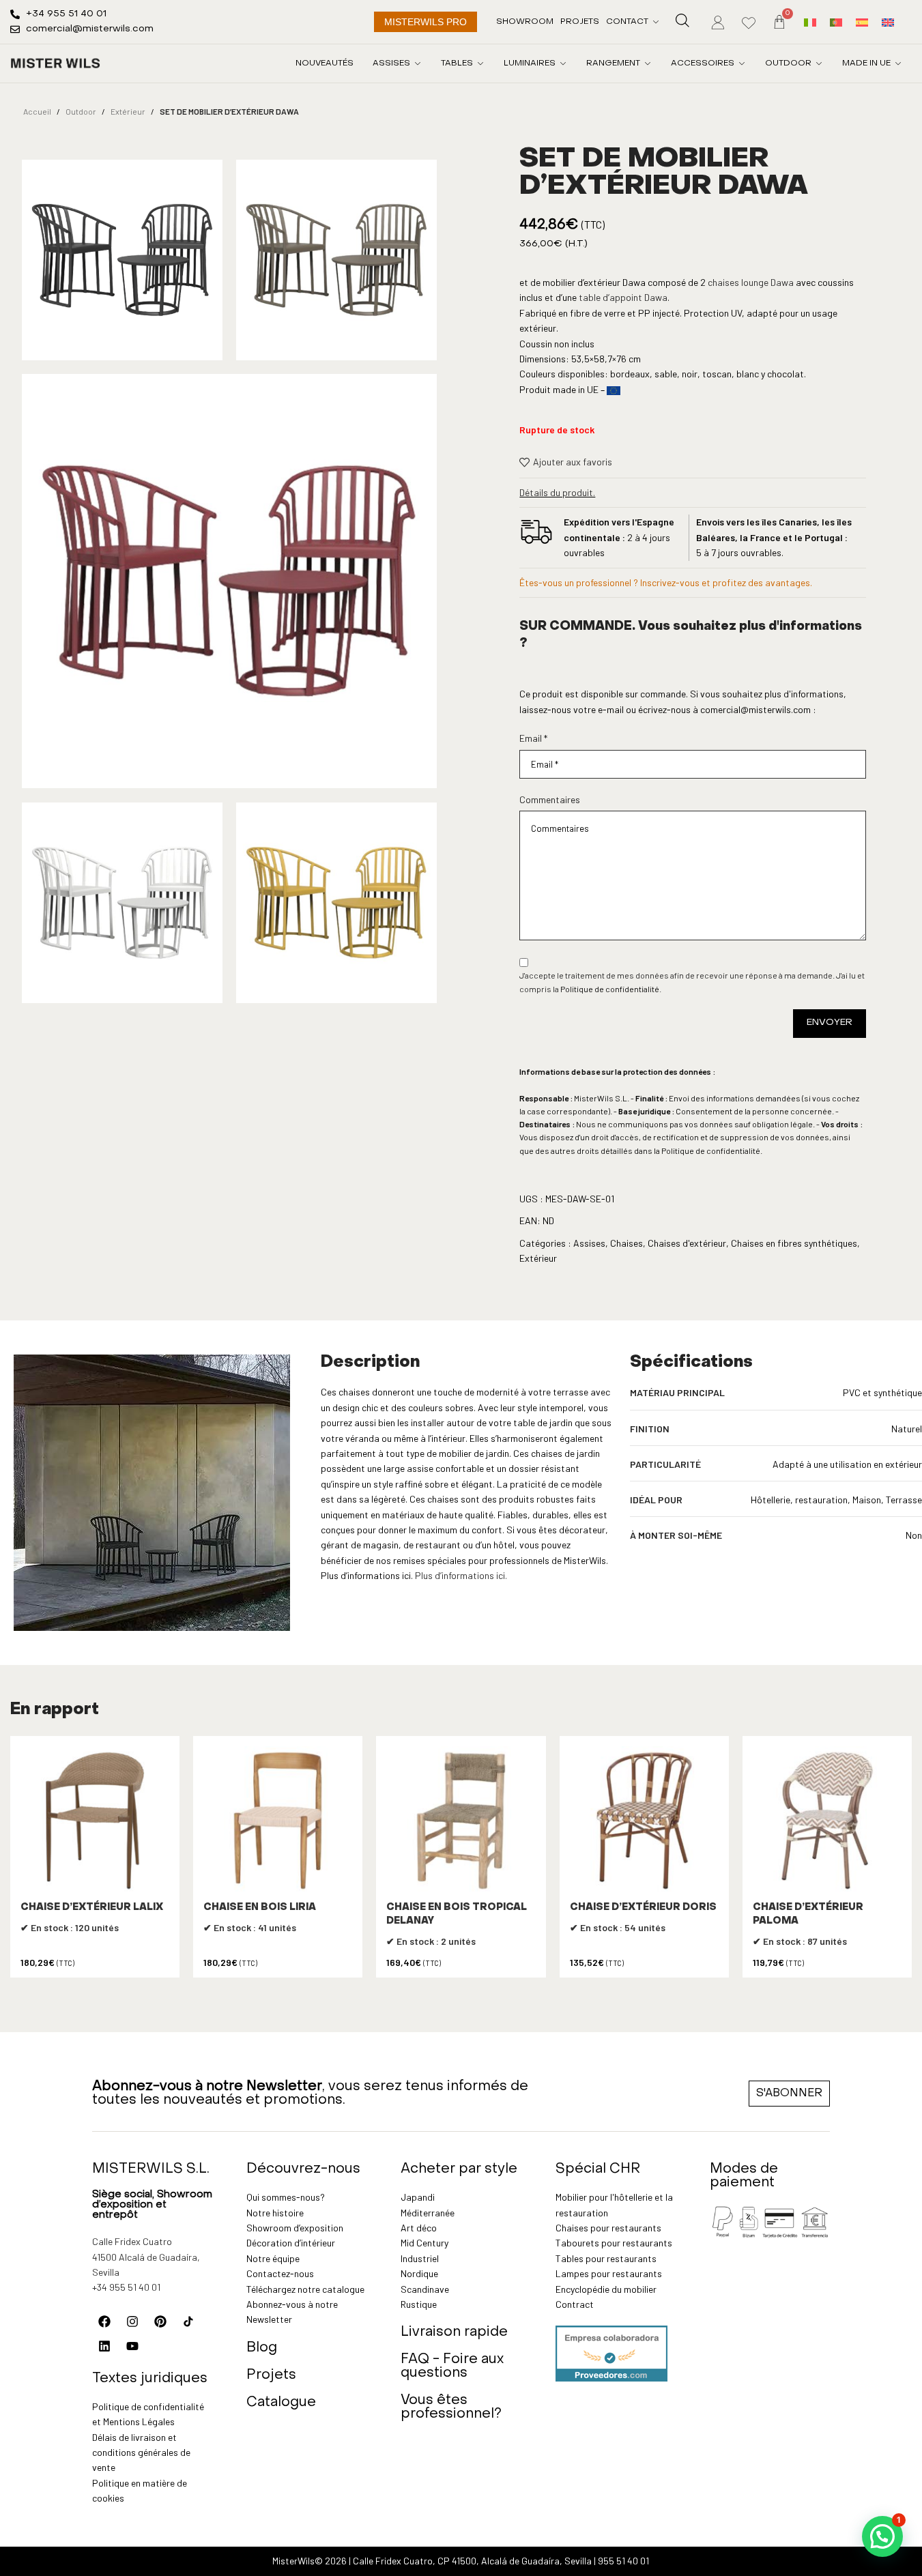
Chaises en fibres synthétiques (794, 1243)
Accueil (37, 111)
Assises (589, 1243)
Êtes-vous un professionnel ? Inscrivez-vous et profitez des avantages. (666, 582)
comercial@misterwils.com (755, 709)
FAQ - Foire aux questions (452, 2367)
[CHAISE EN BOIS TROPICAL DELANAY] (461, 1821)
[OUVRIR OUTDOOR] (819, 63)
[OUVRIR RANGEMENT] (648, 63)
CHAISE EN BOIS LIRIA (260, 1908)
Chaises (626, 1243)
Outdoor (81, 111)
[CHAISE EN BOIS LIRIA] (278, 1821)
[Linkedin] (104, 2346)
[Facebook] (104, 2321)
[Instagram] (132, 2321)
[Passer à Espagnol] (862, 21)
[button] (882, 2536)
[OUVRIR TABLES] (480, 63)
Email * (533, 738)
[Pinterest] (160, 2321)
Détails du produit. (557, 492)
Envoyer (830, 1023)
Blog (262, 2348)
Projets (271, 2375)
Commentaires (550, 799)
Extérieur (128, 111)
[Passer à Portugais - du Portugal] (836, 21)
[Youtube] (132, 2346)
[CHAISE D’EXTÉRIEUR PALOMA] (827, 1821)
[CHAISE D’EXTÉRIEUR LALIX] (95, 1821)
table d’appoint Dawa (623, 297)
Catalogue (281, 2403)
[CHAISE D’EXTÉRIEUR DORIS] (644, 1821)
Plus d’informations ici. (461, 1575)
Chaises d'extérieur (687, 1243)
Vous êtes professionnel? (451, 2407)
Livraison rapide (454, 2332)
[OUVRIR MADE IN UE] (898, 63)
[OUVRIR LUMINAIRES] (563, 63)
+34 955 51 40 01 (126, 2287)
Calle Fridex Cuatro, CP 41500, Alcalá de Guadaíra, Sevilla (472, 2561)
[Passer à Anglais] (888, 21)
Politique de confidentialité (610, 989)
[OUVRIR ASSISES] (418, 63)
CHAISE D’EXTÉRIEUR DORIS (643, 1908)
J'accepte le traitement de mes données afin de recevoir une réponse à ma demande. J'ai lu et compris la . (692, 982)
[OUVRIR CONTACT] (656, 22)
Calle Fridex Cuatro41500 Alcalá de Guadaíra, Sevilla (146, 2257)
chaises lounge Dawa (750, 282)
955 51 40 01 (623, 2561)
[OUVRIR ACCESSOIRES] (742, 63)
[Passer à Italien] (810, 21)
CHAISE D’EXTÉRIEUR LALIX (92, 1908)
